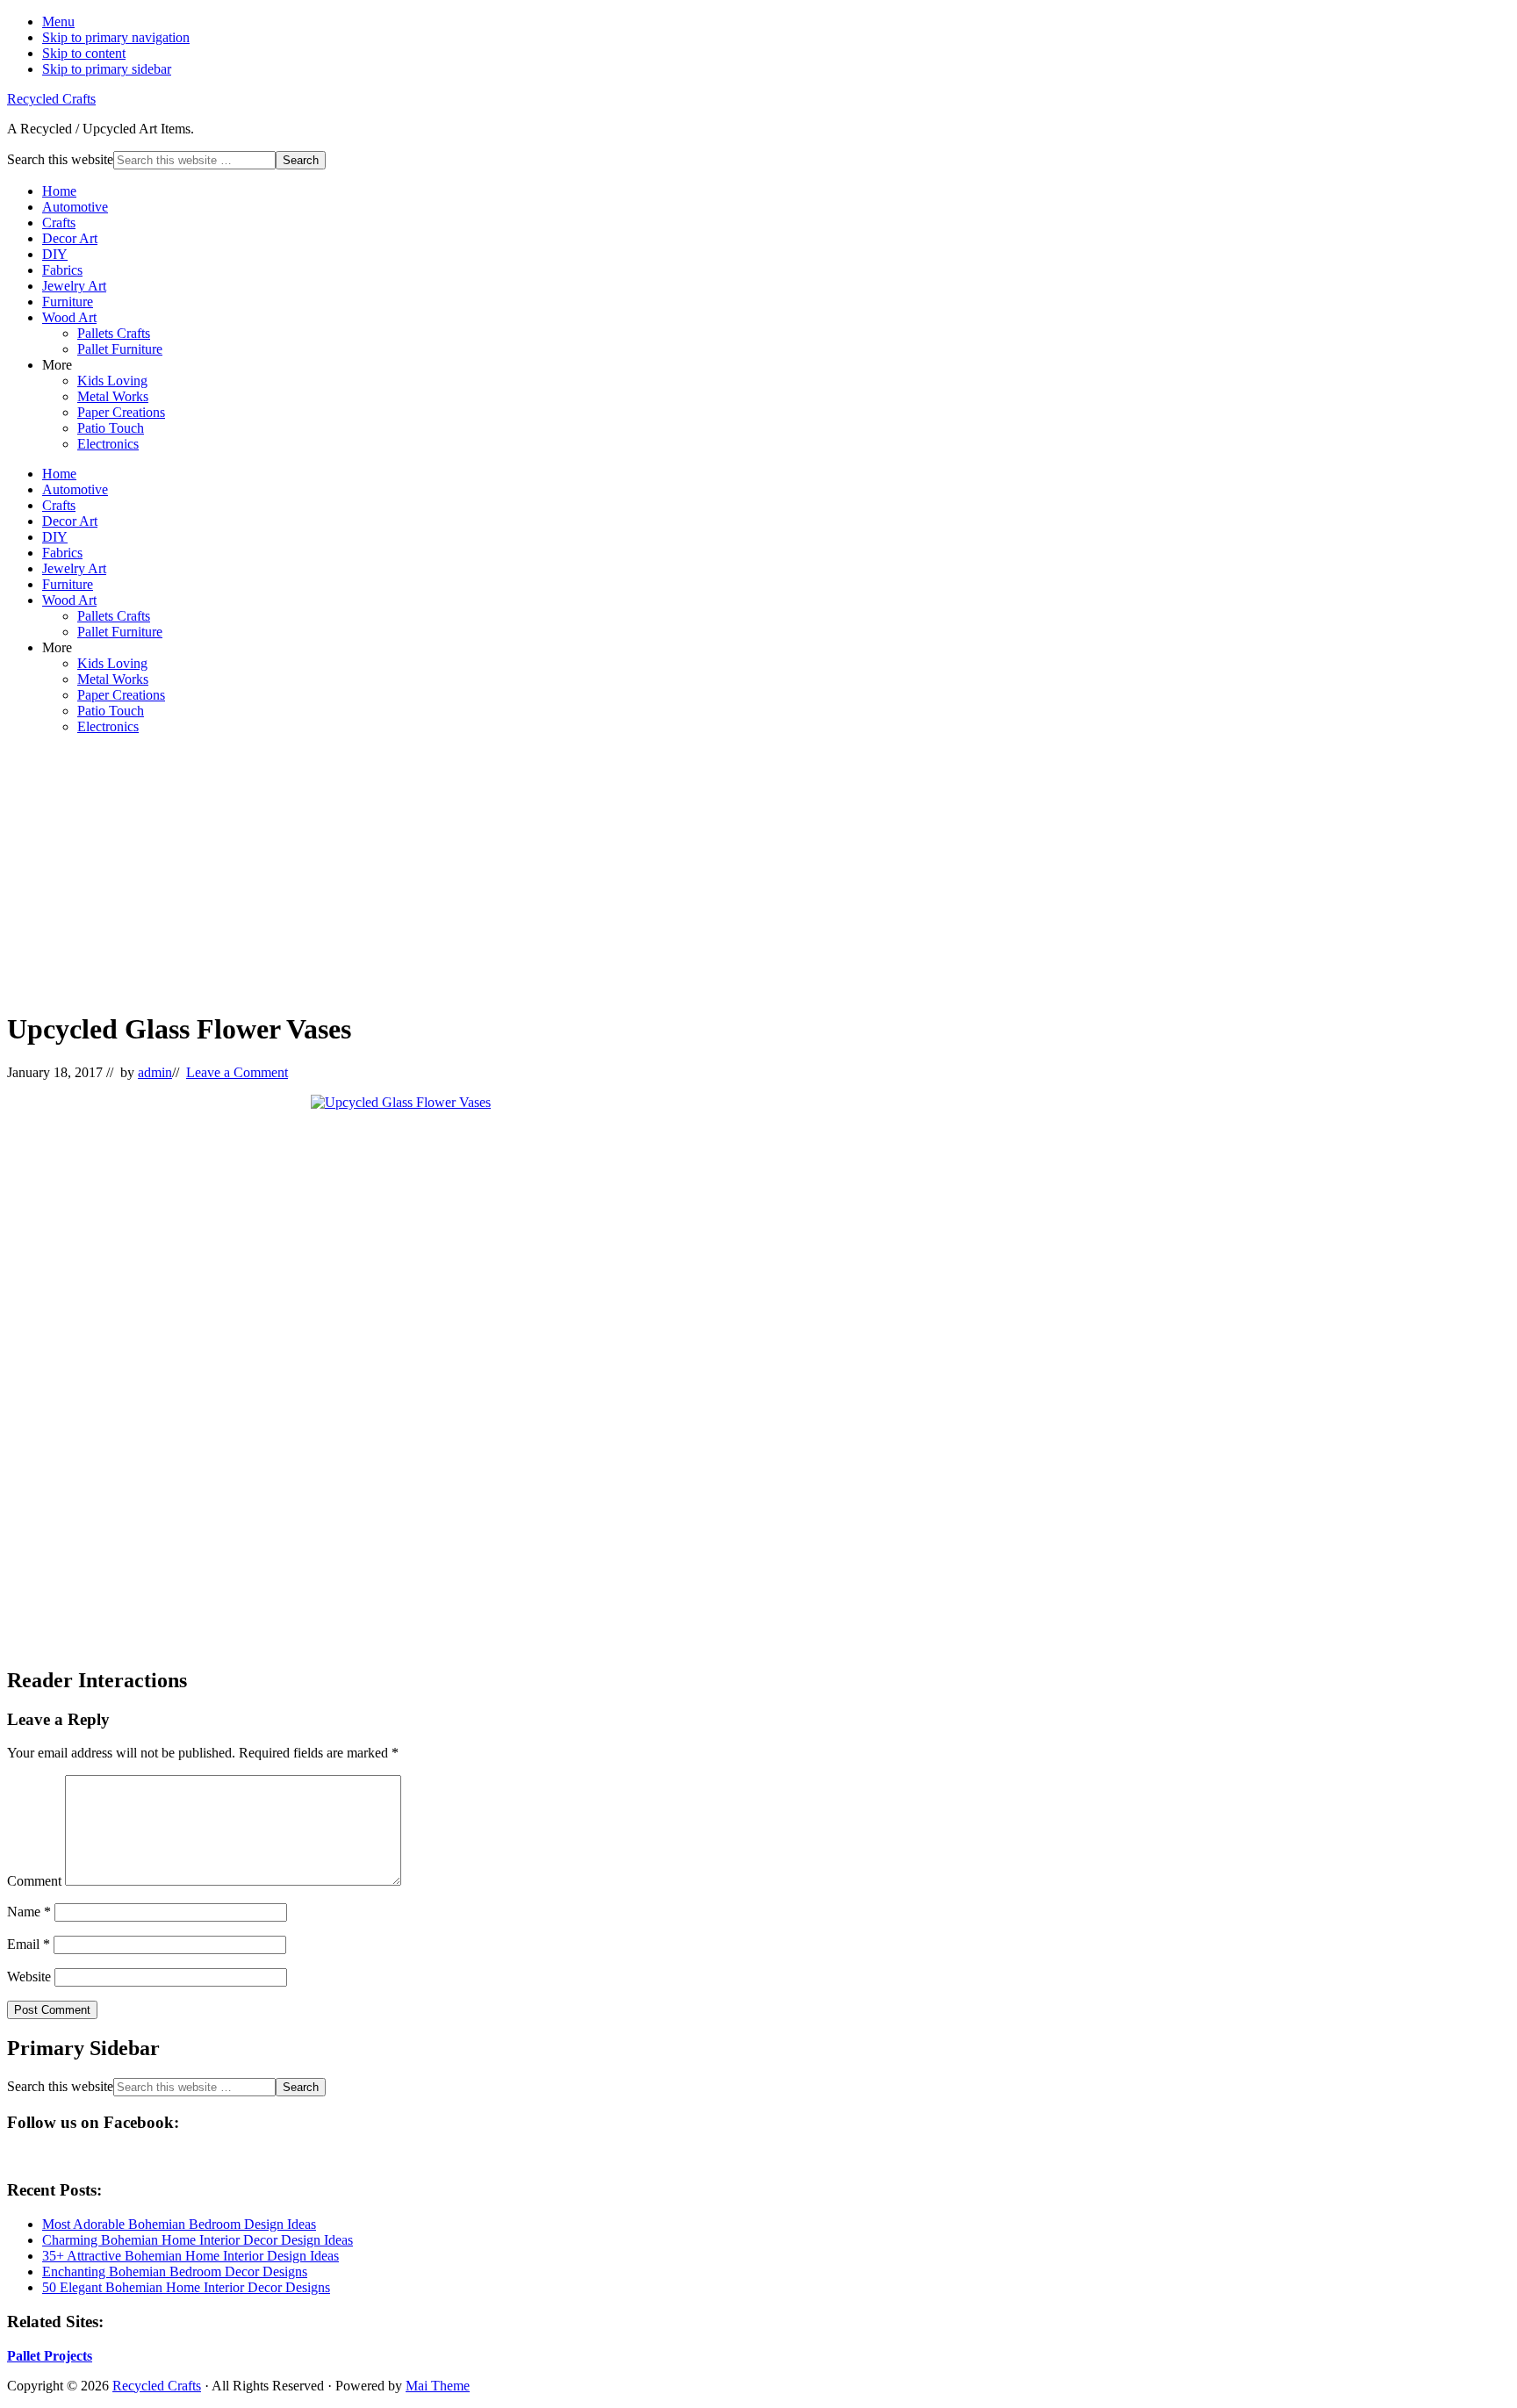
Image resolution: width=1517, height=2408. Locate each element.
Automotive (75, 207)
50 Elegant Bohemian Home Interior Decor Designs (186, 2287)
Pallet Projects (50, 2356)
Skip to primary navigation (116, 37)
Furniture (68, 302)
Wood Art (69, 317)
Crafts (59, 223)
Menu (58, 22)
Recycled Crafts (51, 99)
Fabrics (62, 270)
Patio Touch (111, 428)
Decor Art (70, 238)
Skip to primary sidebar (107, 69)
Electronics (108, 444)
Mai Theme (438, 2386)
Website (29, 1977)
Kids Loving (112, 381)
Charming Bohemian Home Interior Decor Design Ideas (198, 2240)
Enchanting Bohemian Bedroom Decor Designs (175, 2271)
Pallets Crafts (114, 333)
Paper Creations (121, 412)
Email (29, 1944)
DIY (55, 254)
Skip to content (84, 53)
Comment (34, 1881)
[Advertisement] (534, 872)
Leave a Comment (237, 1072)
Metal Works (113, 396)
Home (59, 191)
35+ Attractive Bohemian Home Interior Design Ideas (191, 2256)
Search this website (60, 159)
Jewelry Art (74, 286)
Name (29, 1912)
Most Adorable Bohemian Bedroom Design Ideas (179, 2224)
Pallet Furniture (120, 349)
